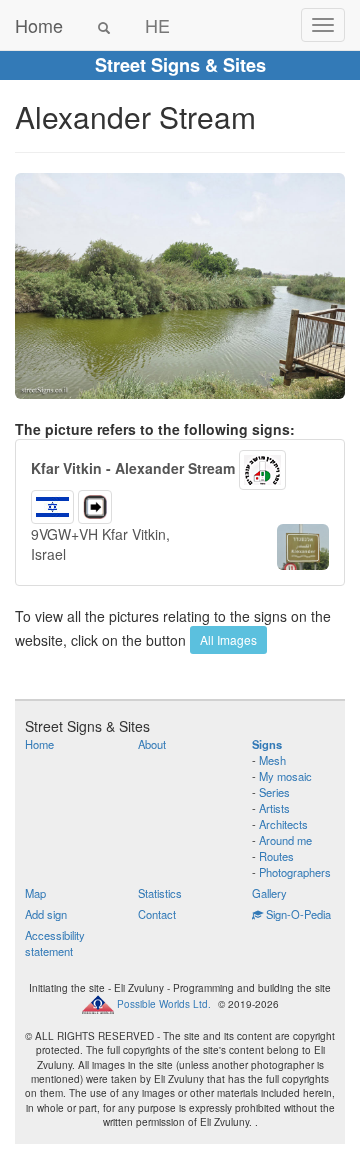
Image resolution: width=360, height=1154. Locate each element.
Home (39, 25)
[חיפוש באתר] (104, 25)
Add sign (46, 914)
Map (35, 893)
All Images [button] (228, 639)
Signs (267, 744)
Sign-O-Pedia (297, 914)
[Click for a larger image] (180, 286)
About (152, 744)
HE (157, 25)
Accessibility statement (55, 943)
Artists (274, 808)
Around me (285, 840)
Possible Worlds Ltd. (164, 1003)
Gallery (269, 893)
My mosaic (285, 776)
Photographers (295, 872)
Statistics (160, 893)
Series (274, 792)
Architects (283, 824)
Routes (276, 856)
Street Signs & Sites (180, 65)
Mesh (272, 760)
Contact (157, 914)
